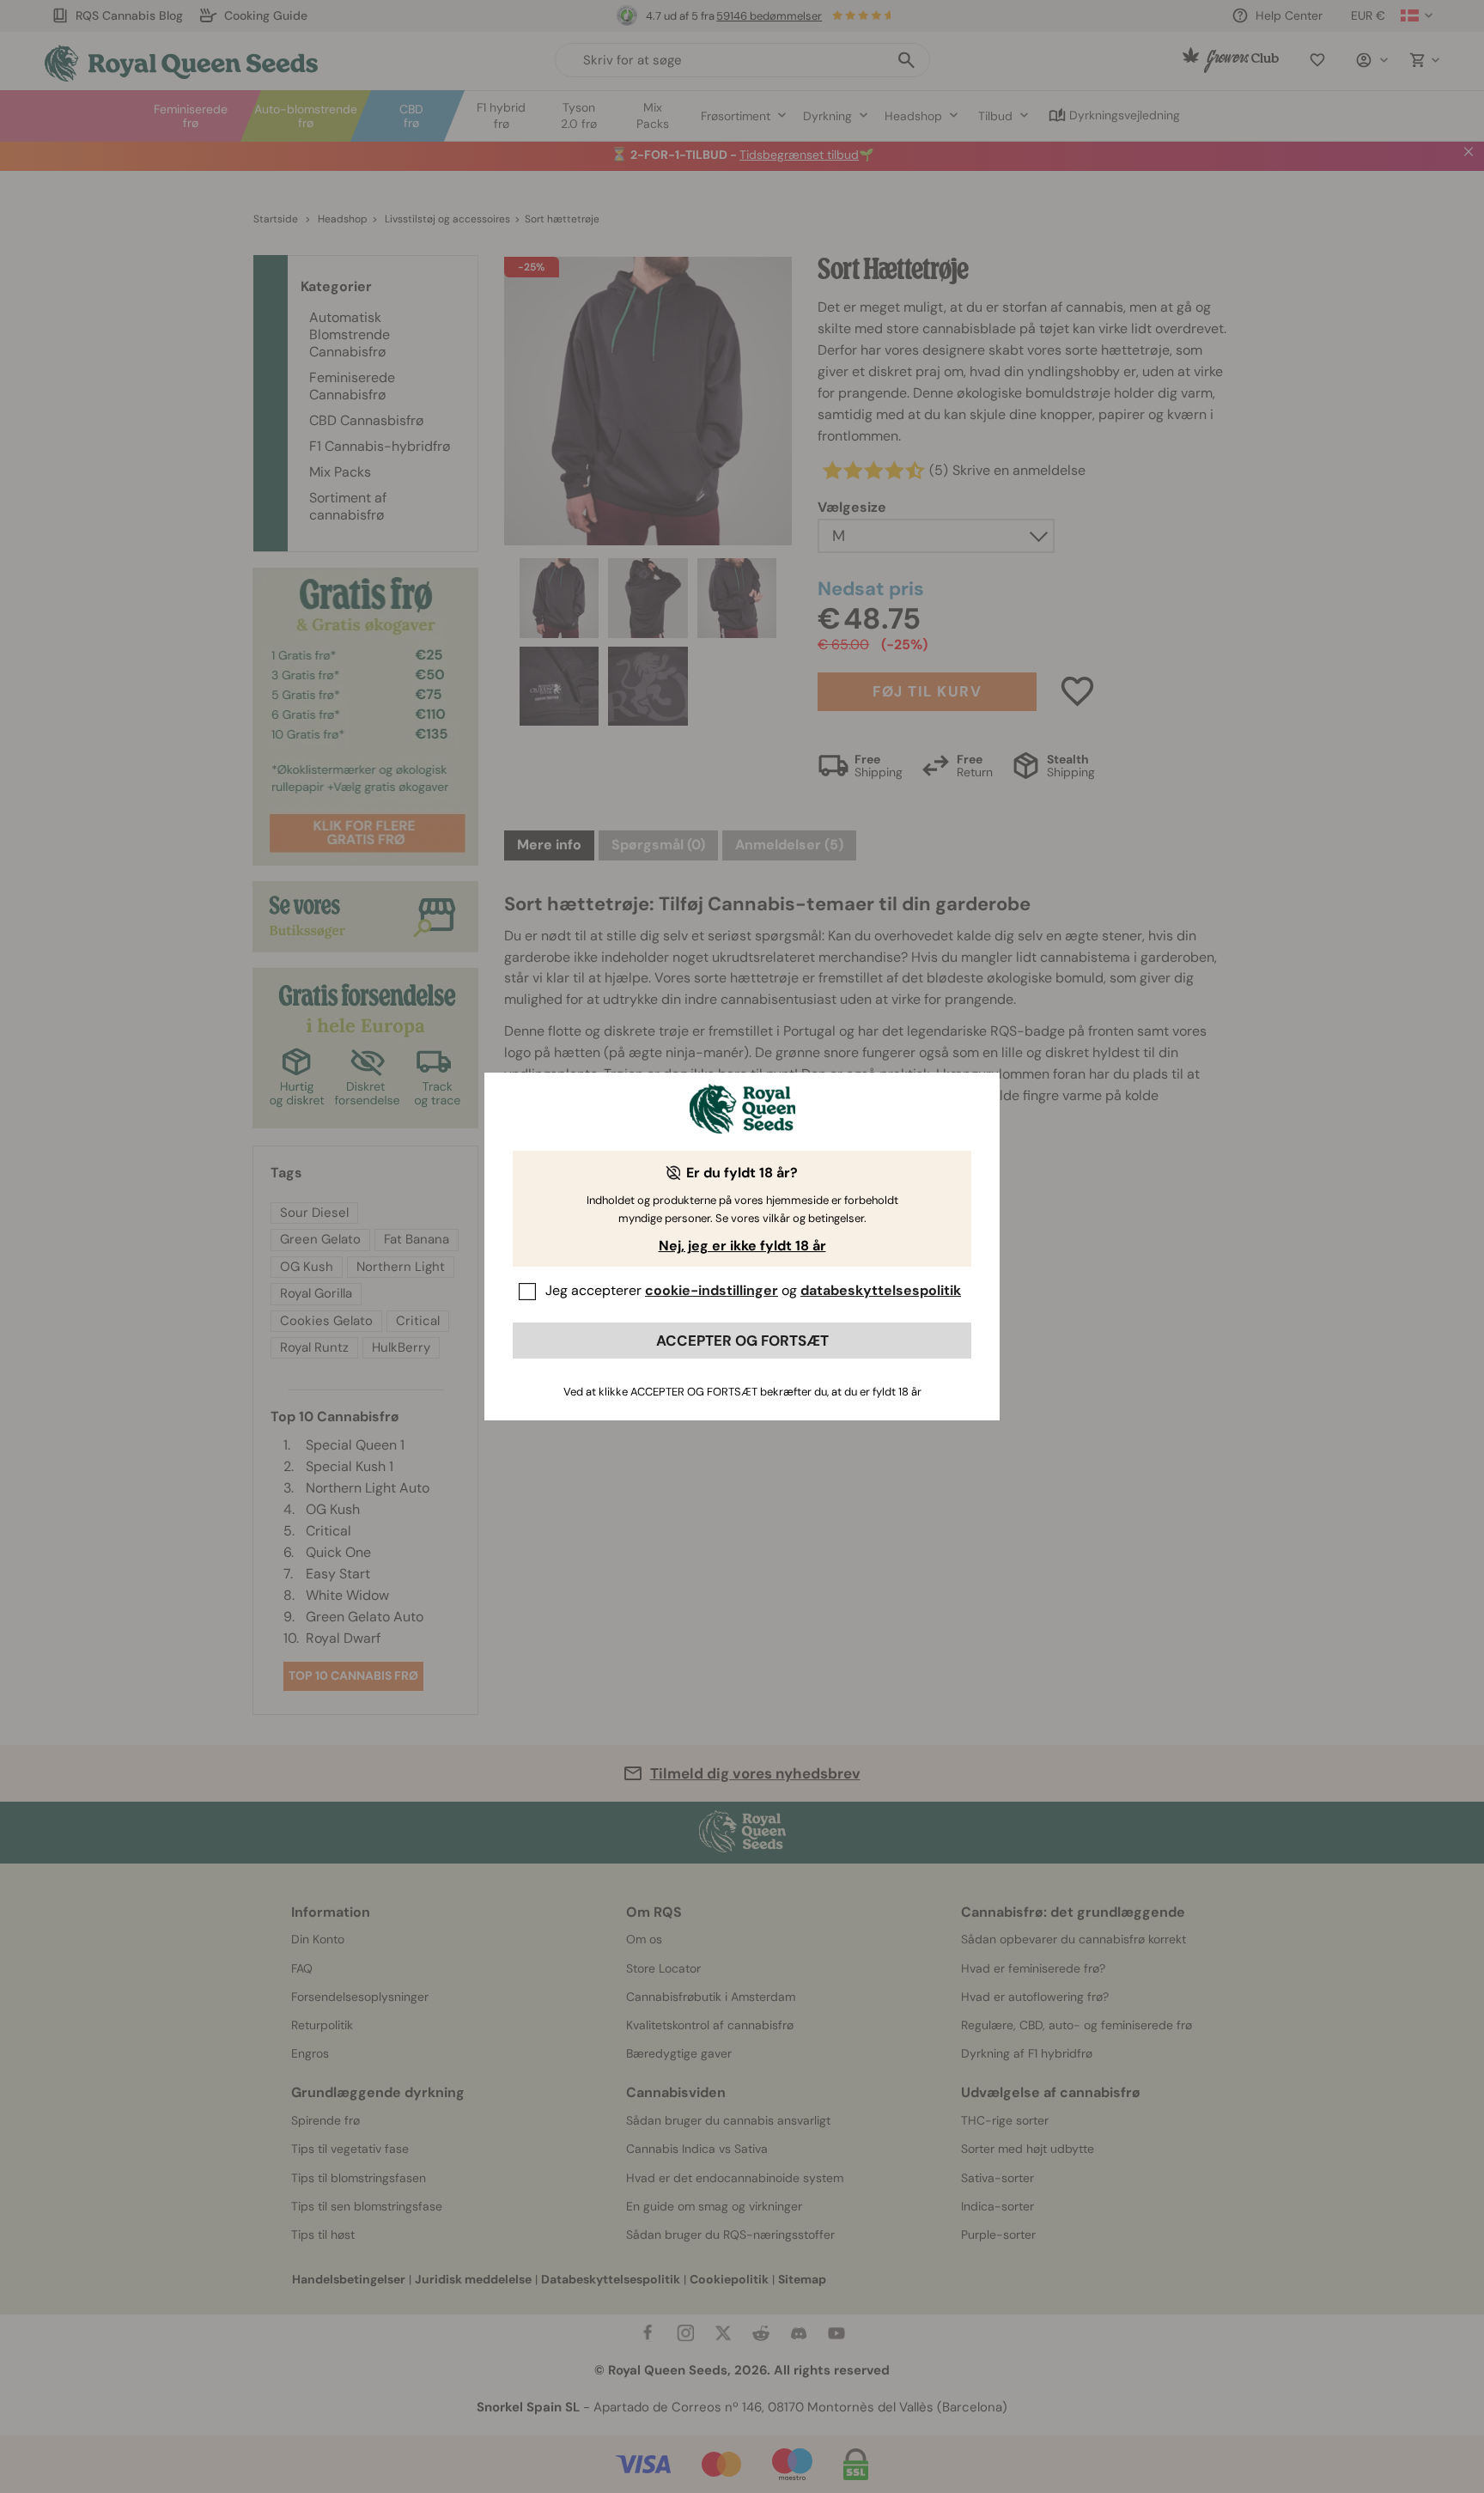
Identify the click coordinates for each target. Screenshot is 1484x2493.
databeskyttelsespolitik (881, 1290)
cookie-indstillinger (712, 1290)
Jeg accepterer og (753, 1290)
